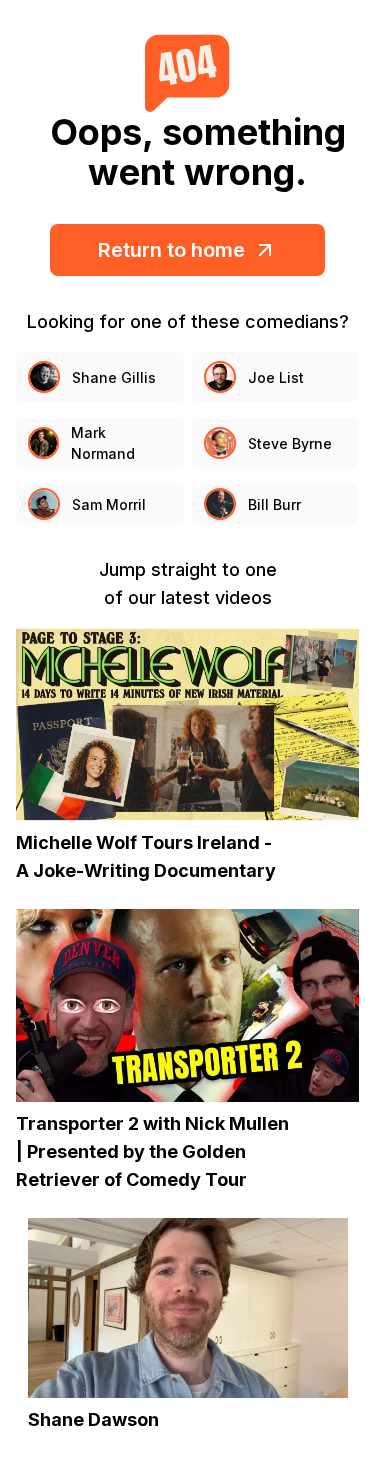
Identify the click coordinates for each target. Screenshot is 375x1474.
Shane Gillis (114, 377)
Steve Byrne (290, 443)
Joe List (276, 377)
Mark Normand (103, 443)
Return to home (171, 250)
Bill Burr (274, 504)
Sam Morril (109, 504)
